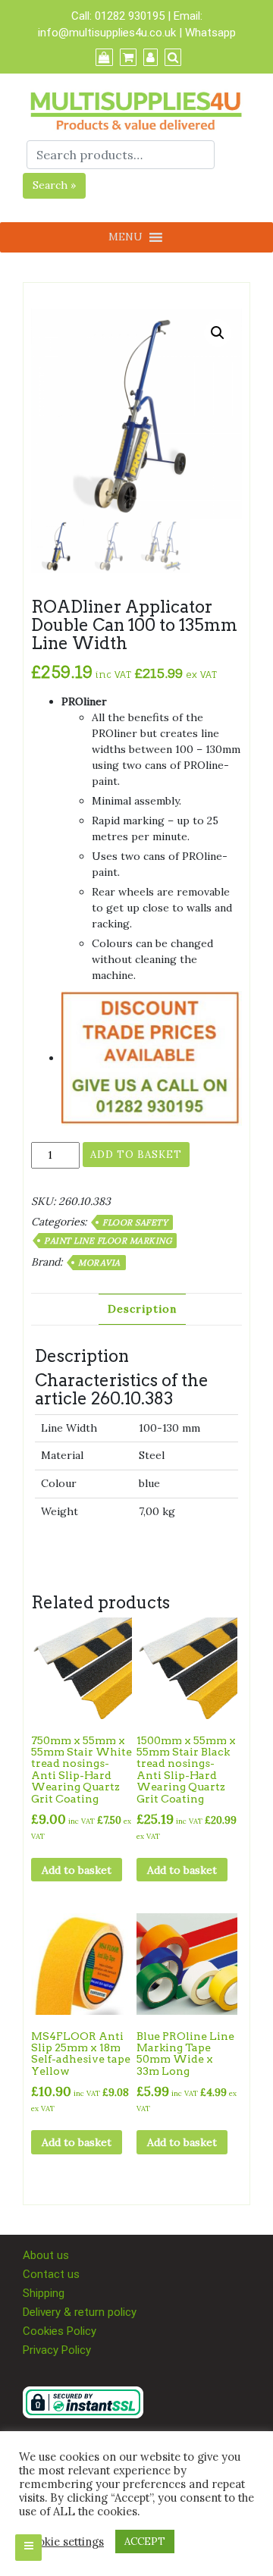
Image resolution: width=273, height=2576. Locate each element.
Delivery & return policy (80, 2312)
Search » (54, 185)
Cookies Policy (60, 2331)
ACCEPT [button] (145, 2541)
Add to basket (136, 1155)
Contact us (51, 2274)
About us (46, 2255)
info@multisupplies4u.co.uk (108, 33)
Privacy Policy (57, 2350)
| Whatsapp (207, 33)
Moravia (99, 1263)
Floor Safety (135, 1222)
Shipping (44, 2293)
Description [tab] (142, 1309)
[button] (218, 333)
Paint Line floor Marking (108, 1241)
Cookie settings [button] (63, 2542)
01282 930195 (130, 16)
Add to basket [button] (77, 1870)
